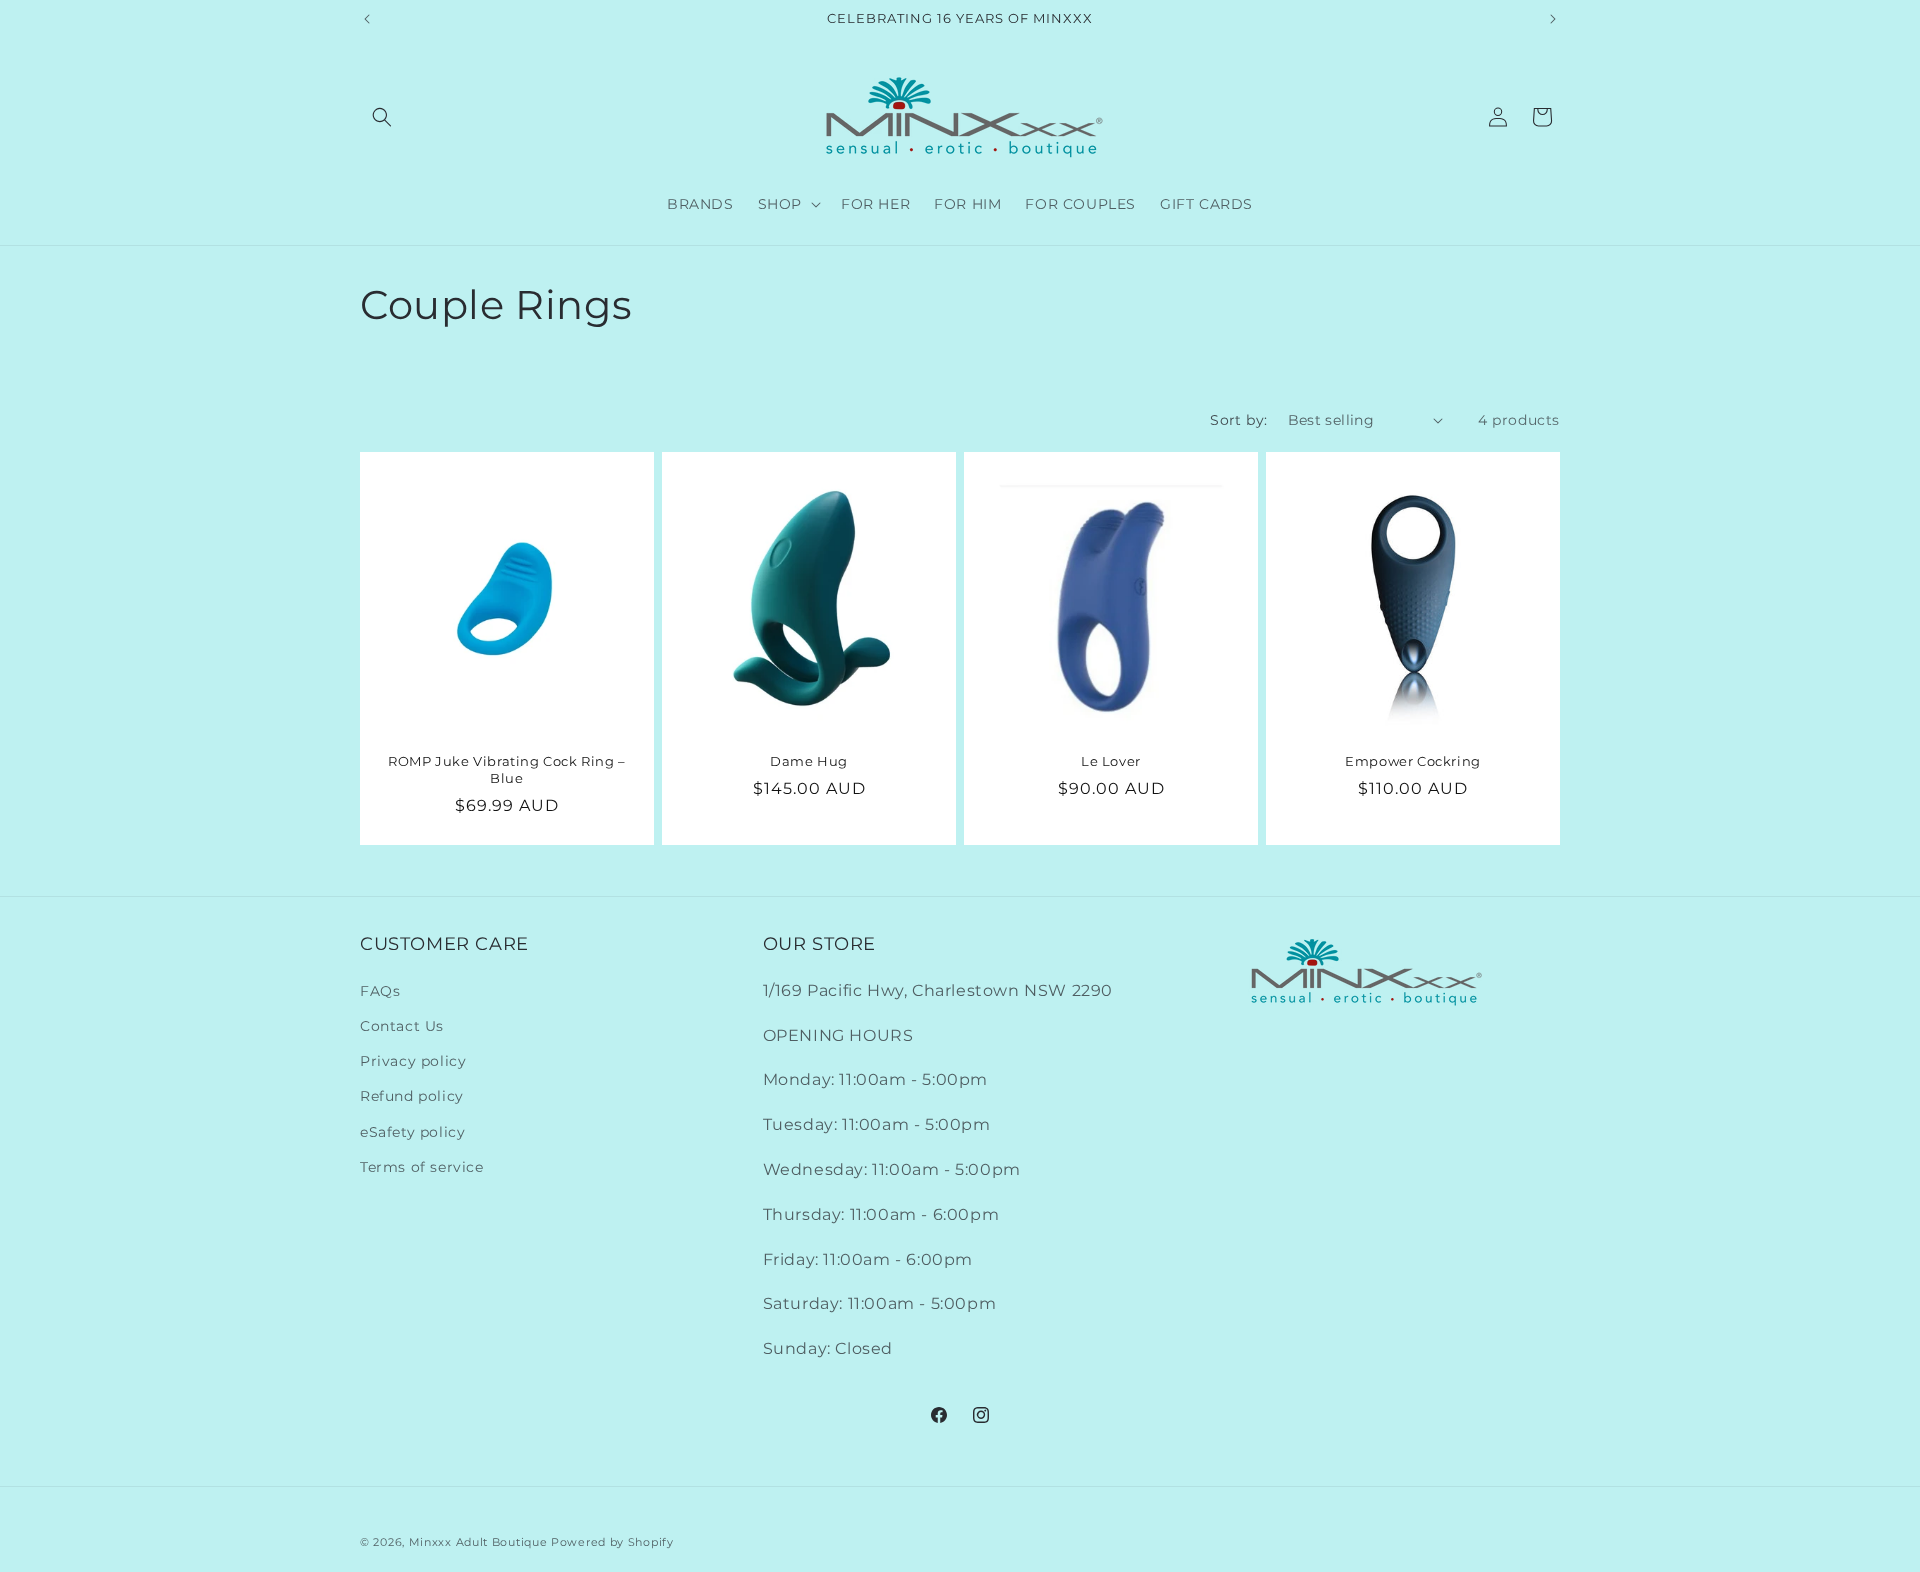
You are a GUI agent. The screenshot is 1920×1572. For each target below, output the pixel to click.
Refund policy (412, 1096)
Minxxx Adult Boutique (478, 1542)
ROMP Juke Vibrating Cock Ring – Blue (507, 769)
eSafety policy (412, 1132)
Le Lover (1111, 761)
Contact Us (402, 1026)
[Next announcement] (1553, 19)
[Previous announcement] (367, 19)
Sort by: (1238, 420)
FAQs (380, 991)
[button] (382, 117)
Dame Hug (809, 761)
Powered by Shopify (612, 1542)
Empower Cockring (1413, 761)
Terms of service (422, 1167)
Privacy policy (413, 1061)
